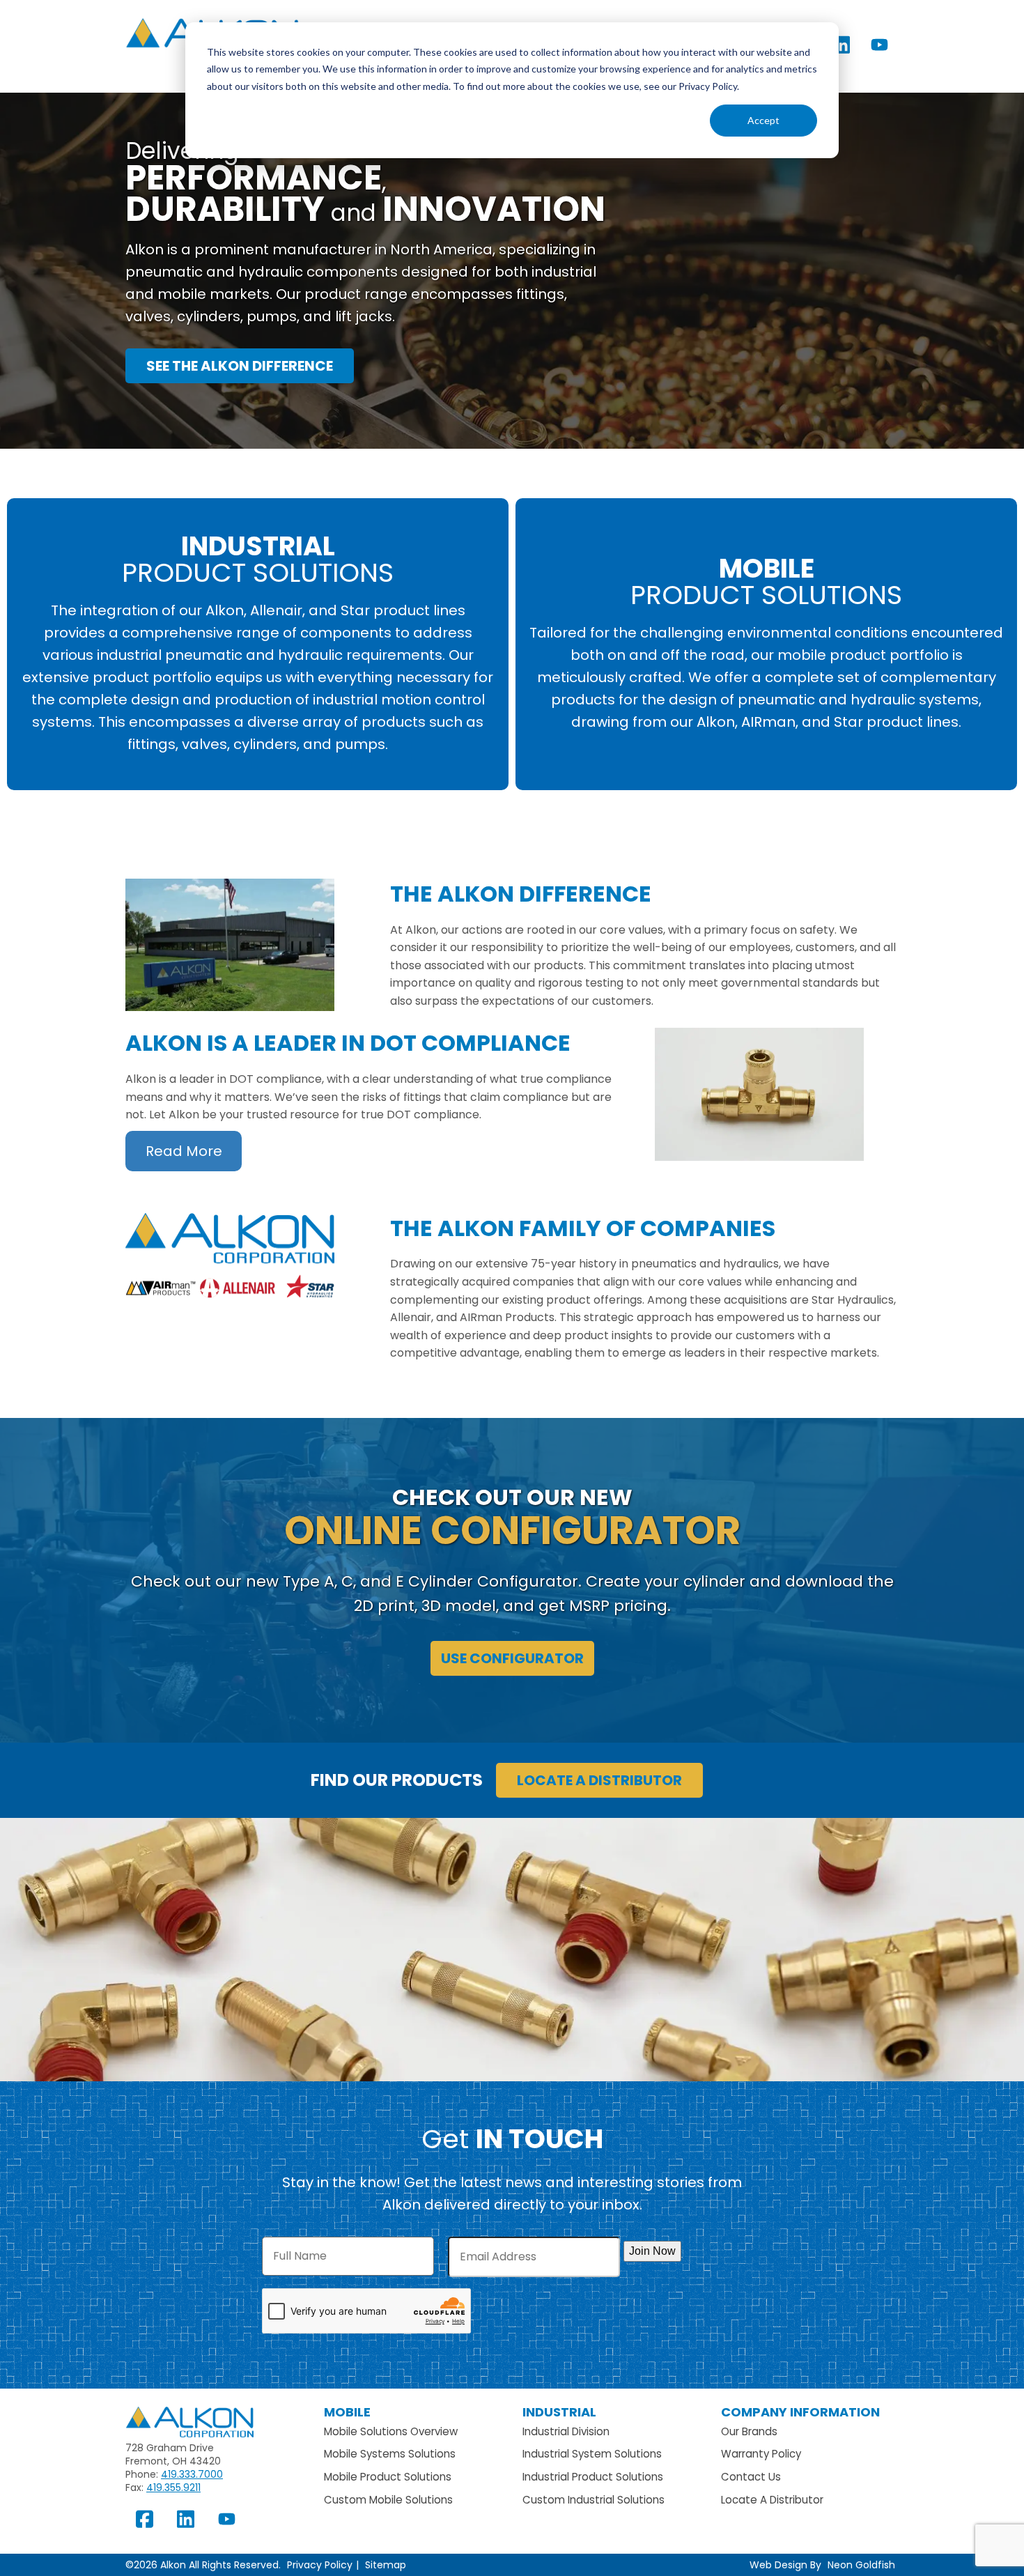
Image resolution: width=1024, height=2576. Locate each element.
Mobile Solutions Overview (391, 2431)
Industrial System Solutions (592, 2454)
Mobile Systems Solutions (390, 2454)
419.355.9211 (173, 2488)
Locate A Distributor (772, 2500)
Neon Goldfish (861, 2565)
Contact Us (751, 2477)
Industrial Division (566, 2431)
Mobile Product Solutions (388, 2477)
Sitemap (386, 2565)
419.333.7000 (192, 2474)
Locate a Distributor (599, 1780)
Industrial (559, 2412)
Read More (184, 1151)
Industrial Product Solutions (593, 2477)
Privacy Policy (320, 2565)
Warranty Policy (761, 2454)
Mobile (347, 2412)
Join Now (652, 2251)
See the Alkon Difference (240, 366)
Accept (763, 120)
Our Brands (749, 2431)
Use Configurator (512, 1658)
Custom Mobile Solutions (388, 2500)
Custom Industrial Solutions (594, 2500)
